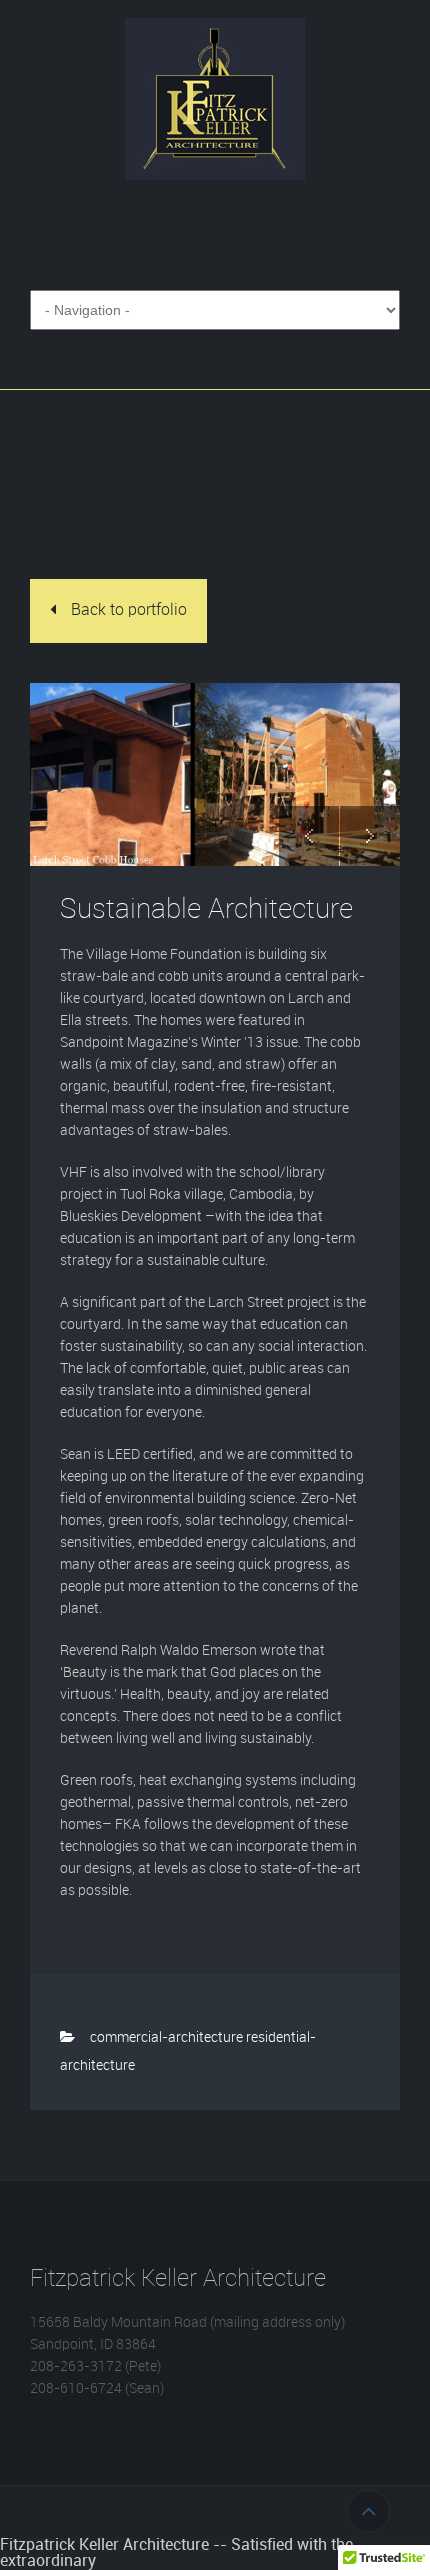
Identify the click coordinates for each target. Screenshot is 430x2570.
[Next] (370, 836)
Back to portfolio (129, 610)
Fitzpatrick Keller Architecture (215, 98)
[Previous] (309, 836)
